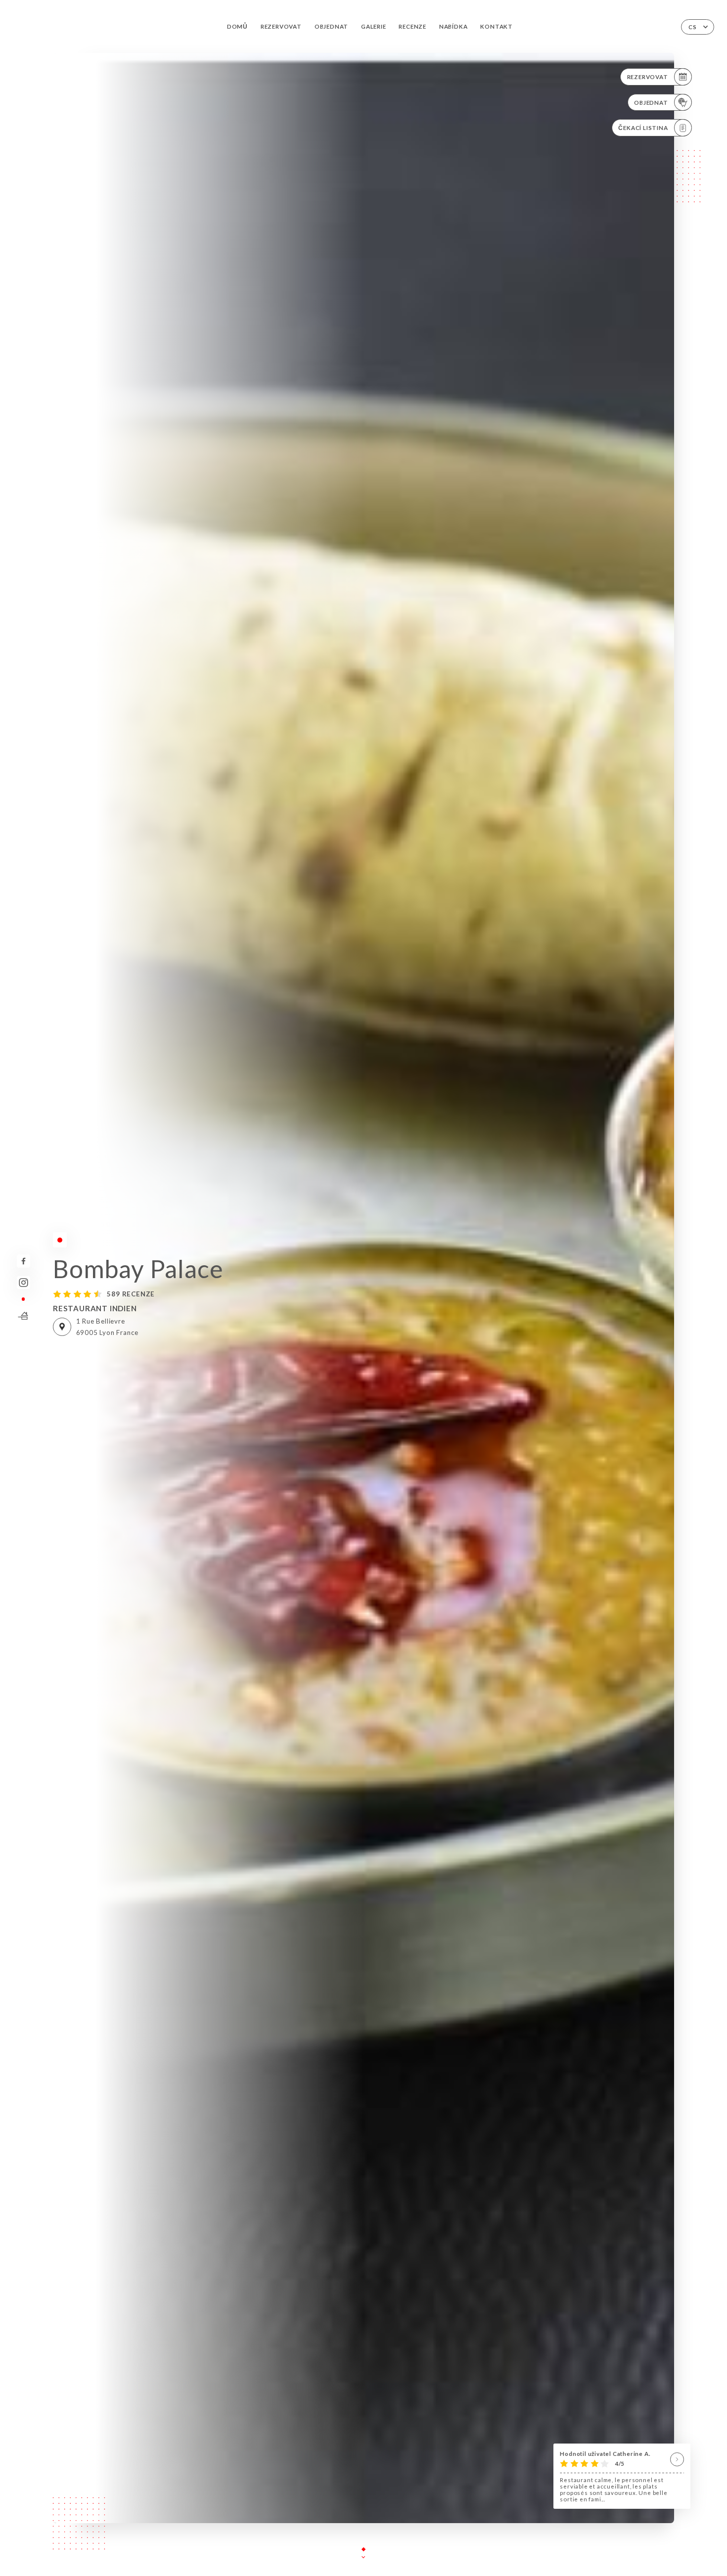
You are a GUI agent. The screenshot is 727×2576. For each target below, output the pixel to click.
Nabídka (454, 26)
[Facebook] (23, 1261)
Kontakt (497, 26)
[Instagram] (23, 1283)
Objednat (331, 26)
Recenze (412, 26)
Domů (237, 26)
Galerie (374, 26)
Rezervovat (281, 26)
